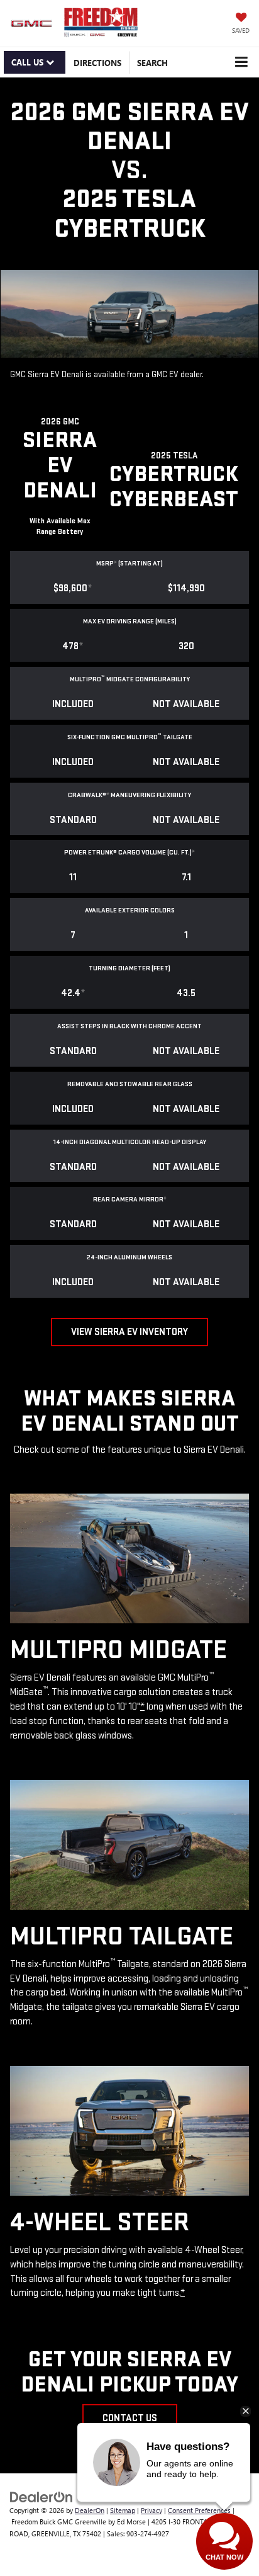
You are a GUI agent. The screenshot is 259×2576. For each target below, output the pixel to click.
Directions (97, 63)
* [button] (115, 563)
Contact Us (130, 2418)
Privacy (152, 2510)
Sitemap (123, 2510)
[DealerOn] (41, 2496)
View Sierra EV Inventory (129, 1332)
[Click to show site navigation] (241, 62)
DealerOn (90, 2510)
